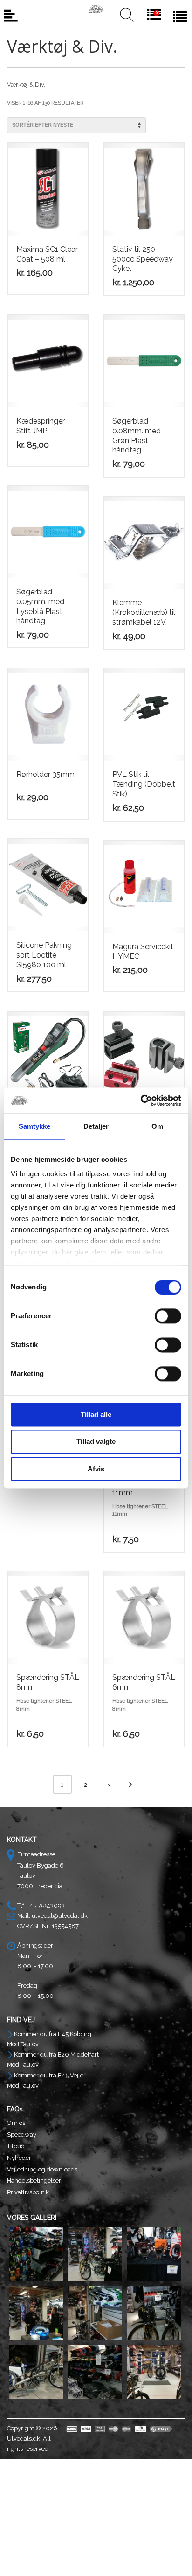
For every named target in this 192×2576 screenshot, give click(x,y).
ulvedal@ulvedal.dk (60, 1916)
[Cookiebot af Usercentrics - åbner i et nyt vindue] (141, 1100)
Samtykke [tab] (35, 1126)
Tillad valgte (96, 1442)
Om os (16, 2123)
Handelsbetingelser (34, 2181)
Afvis (96, 1469)
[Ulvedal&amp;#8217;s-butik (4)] (36, 2313)
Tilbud (16, 2146)
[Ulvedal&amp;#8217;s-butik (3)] (154, 2254)
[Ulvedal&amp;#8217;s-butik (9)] (154, 2372)
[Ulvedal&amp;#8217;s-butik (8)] (95, 2372)
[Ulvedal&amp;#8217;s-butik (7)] (36, 2372)
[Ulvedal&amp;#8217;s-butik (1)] (36, 2254)
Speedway (22, 2134)
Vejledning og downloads (42, 2169)
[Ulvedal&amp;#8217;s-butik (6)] (154, 2313)
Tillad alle (96, 1414)
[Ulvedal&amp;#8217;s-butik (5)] (95, 2313)
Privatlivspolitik (28, 2192)
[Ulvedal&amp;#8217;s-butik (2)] (95, 2254)
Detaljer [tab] (96, 1126)
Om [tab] (157, 1126)
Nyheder (19, 2158)
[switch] (168, 1316)
